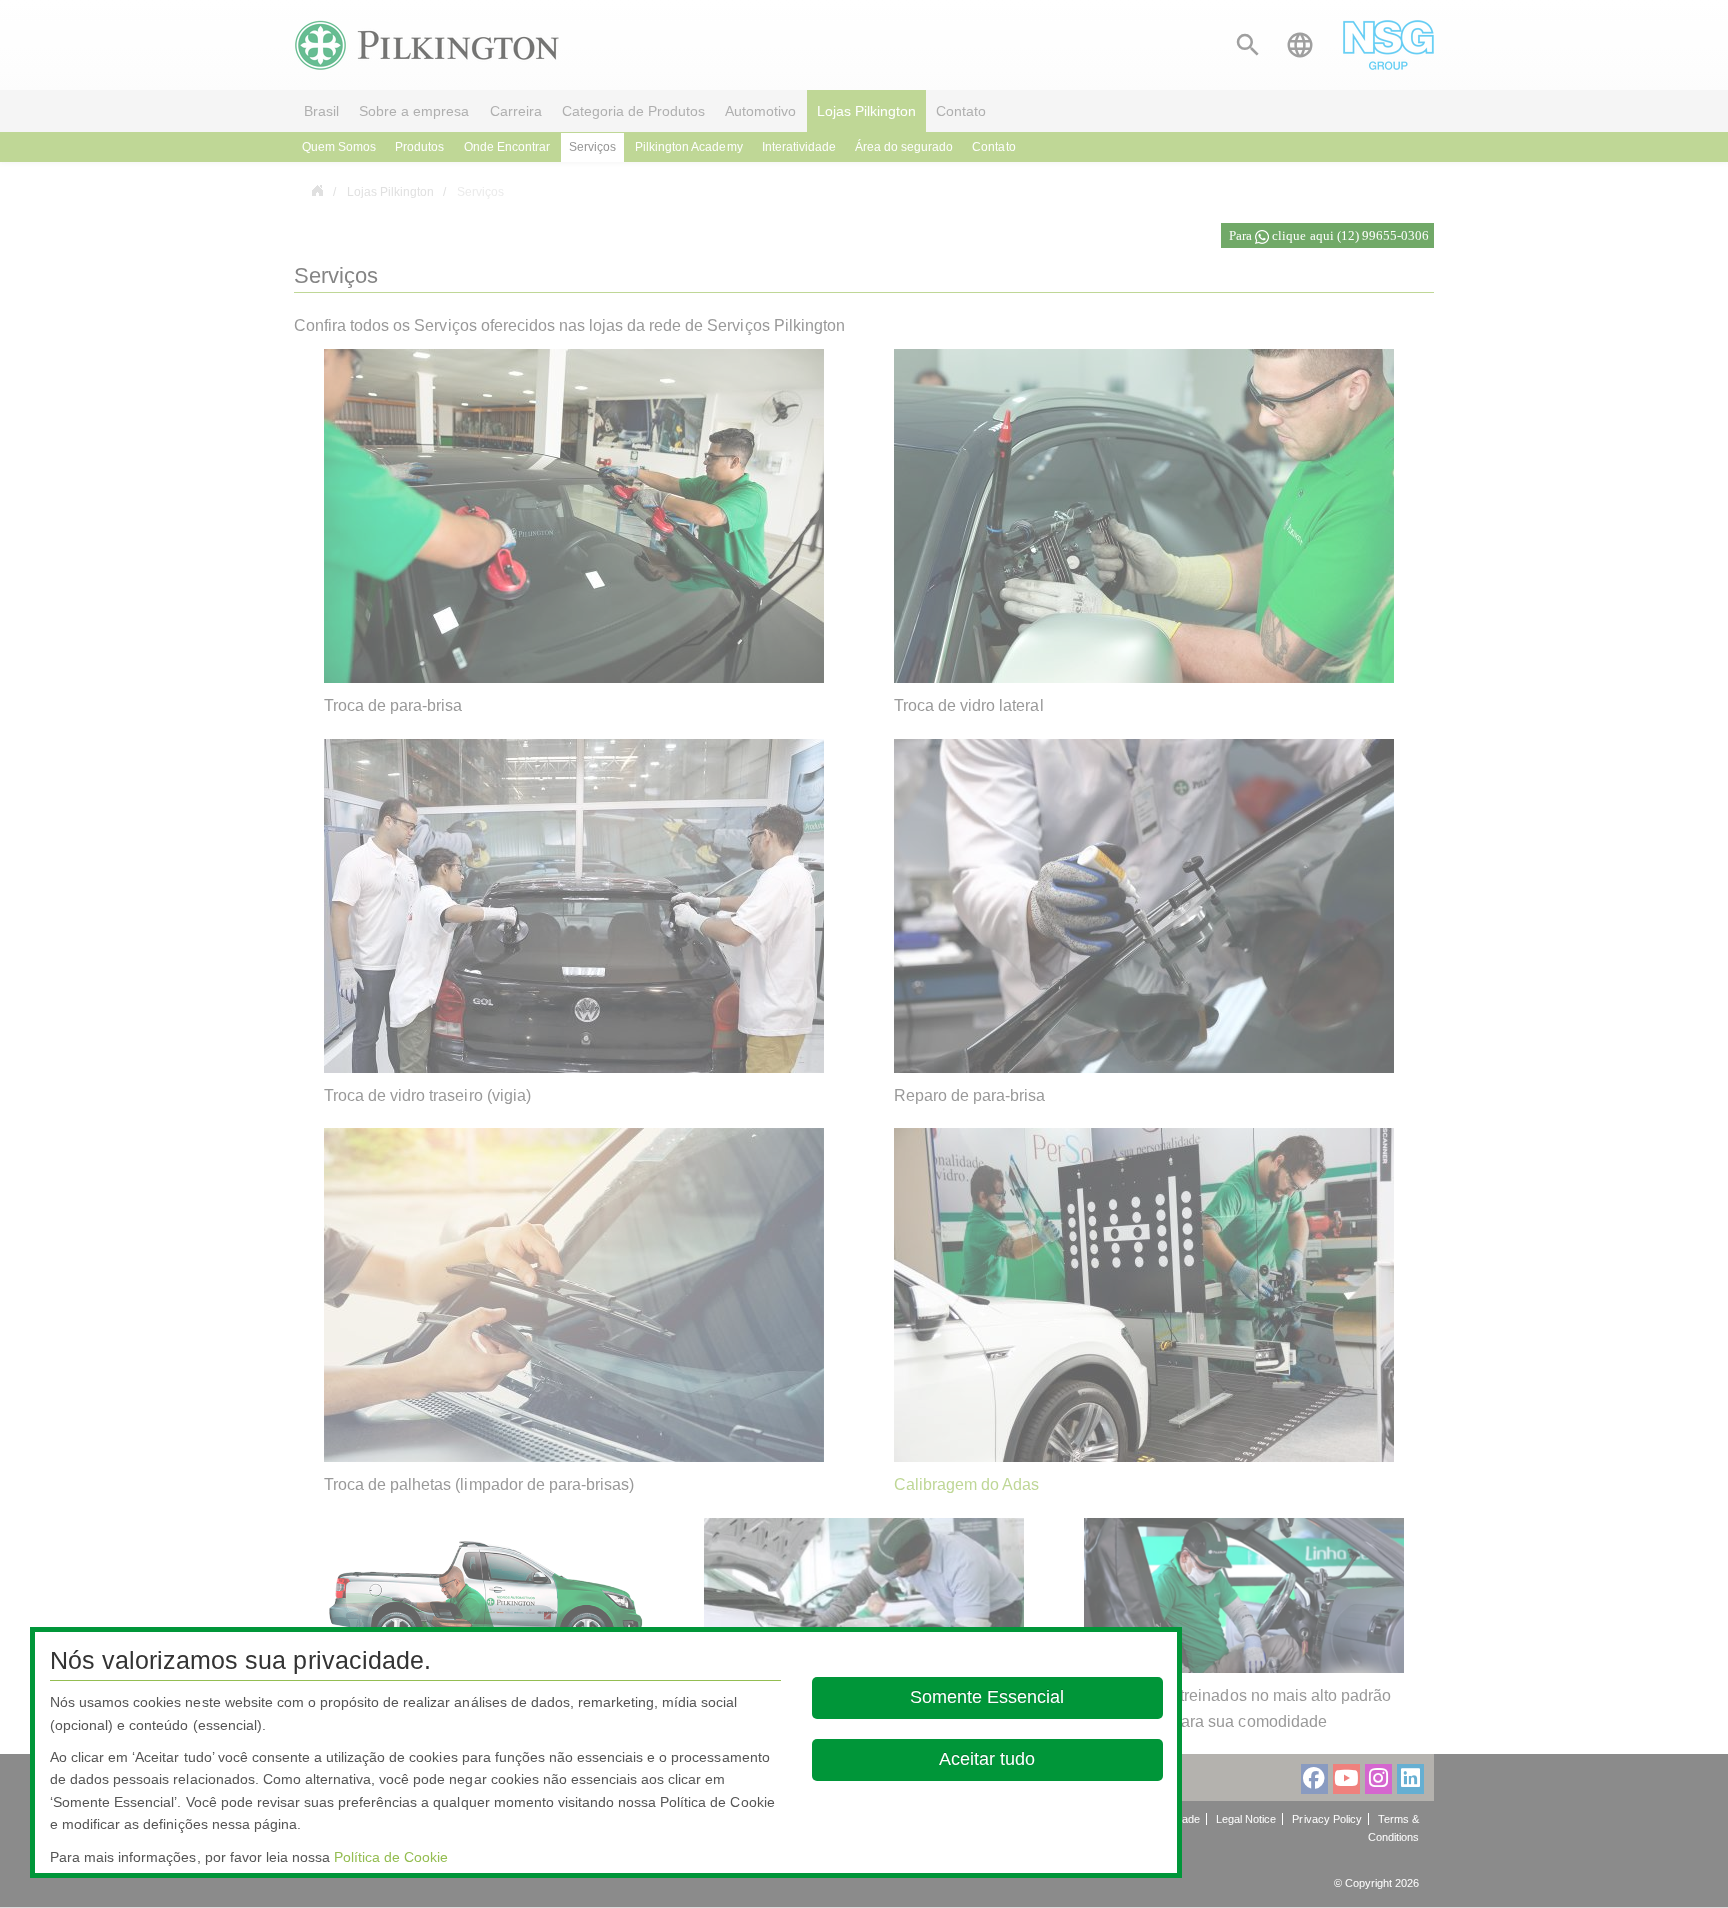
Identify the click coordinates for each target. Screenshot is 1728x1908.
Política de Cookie (391, 1857)
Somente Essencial (988, 1697)
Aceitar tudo (988, 1759)
